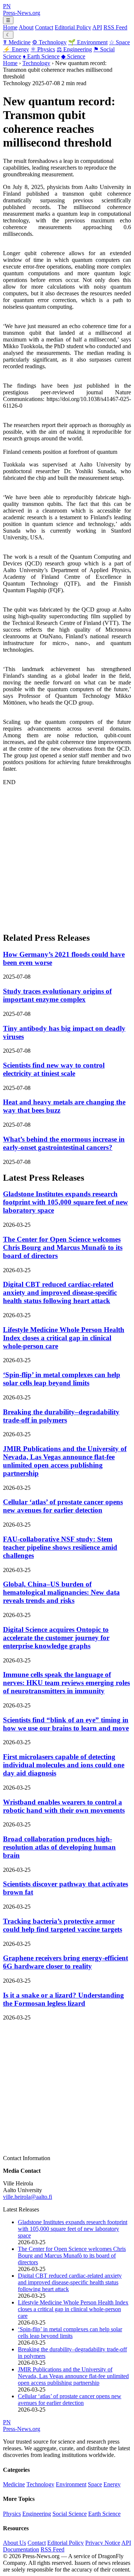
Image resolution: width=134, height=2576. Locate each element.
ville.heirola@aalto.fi (28, 2197)
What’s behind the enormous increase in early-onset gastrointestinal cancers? (64, 1143)
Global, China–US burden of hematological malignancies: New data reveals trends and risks (61, 1592)
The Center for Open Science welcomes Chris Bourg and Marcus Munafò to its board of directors (63, 1247)
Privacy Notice (103, 2543)
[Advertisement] (67, 859)
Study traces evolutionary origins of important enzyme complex (57, 995)
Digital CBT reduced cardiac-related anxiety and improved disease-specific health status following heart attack (60, 1292)
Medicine (17, 42)
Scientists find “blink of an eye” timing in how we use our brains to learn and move (66, 1724)
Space (119, 42)
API (97, 27)
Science (73, 56)
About (26, 27)
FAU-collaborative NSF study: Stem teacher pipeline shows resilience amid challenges (60, 1547)
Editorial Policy (73, 27)
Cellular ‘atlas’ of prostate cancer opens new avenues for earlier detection (63, 1506)
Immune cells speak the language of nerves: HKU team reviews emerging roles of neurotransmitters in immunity (66, 1683)
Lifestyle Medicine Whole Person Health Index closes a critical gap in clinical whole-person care (64, 1338)
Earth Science (41, 56)
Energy (16, 49)
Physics (43, 49)
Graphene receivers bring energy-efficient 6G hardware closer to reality (66, 1962)
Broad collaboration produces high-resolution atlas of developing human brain (59, 1847)
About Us (15, 2543)
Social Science (70, 2514)
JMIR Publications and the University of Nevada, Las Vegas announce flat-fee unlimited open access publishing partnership (65, 1461)
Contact (44, 27)
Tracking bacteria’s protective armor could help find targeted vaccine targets (63, 1925)
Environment (88, 42)
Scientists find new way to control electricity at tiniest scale (54, 1069)
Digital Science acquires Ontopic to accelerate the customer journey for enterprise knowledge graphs (56, 1638)
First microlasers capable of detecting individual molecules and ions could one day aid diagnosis (64, 1765)
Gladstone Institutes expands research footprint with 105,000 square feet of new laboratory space (66, 1202)
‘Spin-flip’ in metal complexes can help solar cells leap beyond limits (62, 1379)
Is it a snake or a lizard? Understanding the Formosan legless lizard (63, 1999)
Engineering (74, 49)
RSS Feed (115, 27)
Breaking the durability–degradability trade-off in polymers (61, 1416)
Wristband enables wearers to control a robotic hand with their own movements (64, 1806)
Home (10, 27)
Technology (49, 42)
